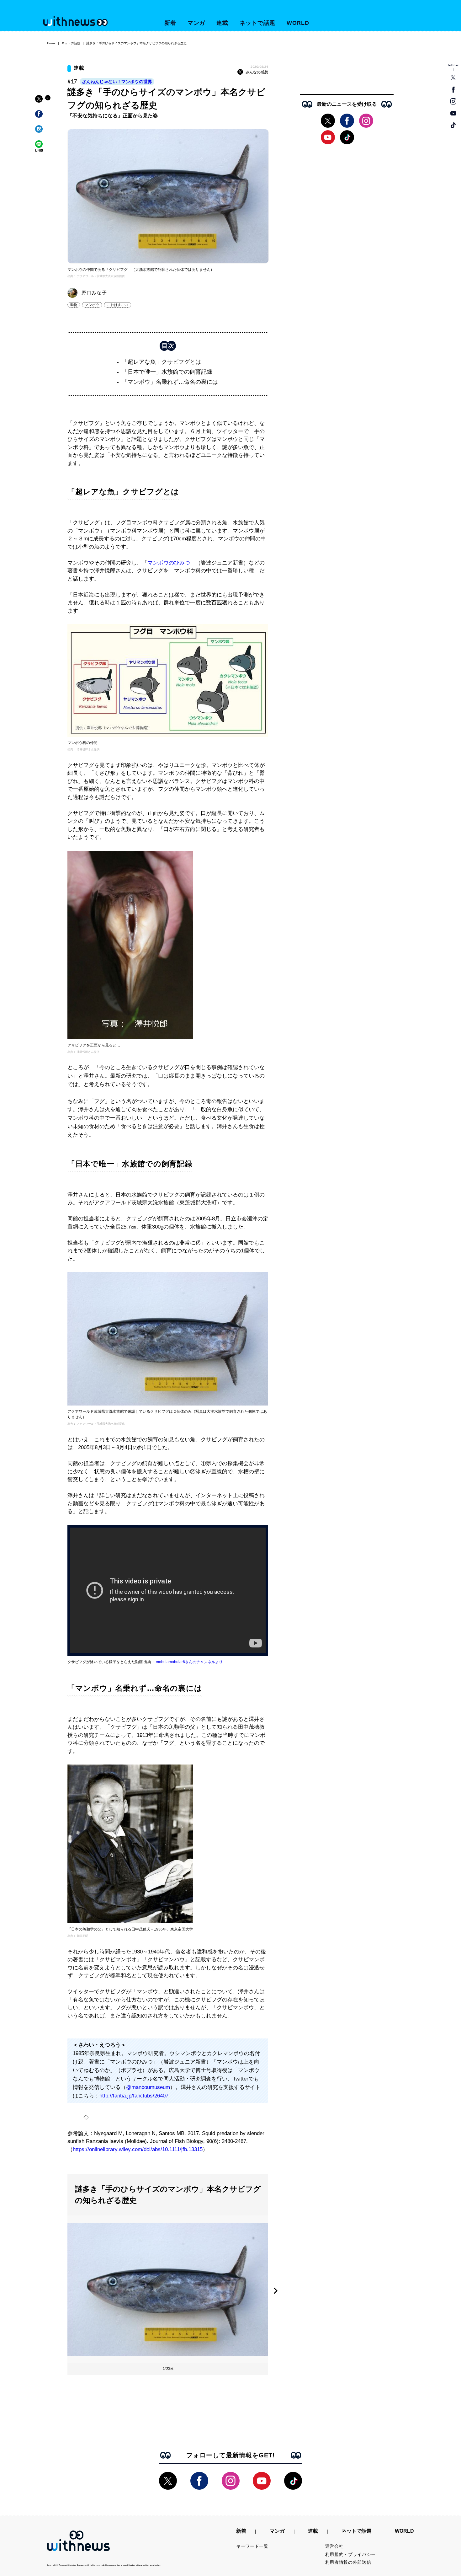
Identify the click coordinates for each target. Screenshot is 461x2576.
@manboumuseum (148, 2087)
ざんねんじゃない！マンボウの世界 (117, 82)
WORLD (298, 23)
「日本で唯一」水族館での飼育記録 (167, 372)
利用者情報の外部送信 (348, 2562)
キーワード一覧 (252, 2546)
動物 (74, 305)
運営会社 (334, 2546)
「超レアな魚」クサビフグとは (162, 362)
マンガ (196, 23)
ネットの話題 (71, 43)
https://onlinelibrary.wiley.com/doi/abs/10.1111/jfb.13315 (138, 2149)
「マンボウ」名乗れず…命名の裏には (170, 382)
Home (51, 43)
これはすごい (117, 305)
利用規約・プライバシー (351, 2554)
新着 (170, 23)
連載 (222, 23)
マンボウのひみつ (169, 563)
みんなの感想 (257, 72)
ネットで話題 (257, 23)
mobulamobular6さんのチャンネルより (189, 1662)
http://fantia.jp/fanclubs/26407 (134, 2096)
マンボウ (92, 305)
